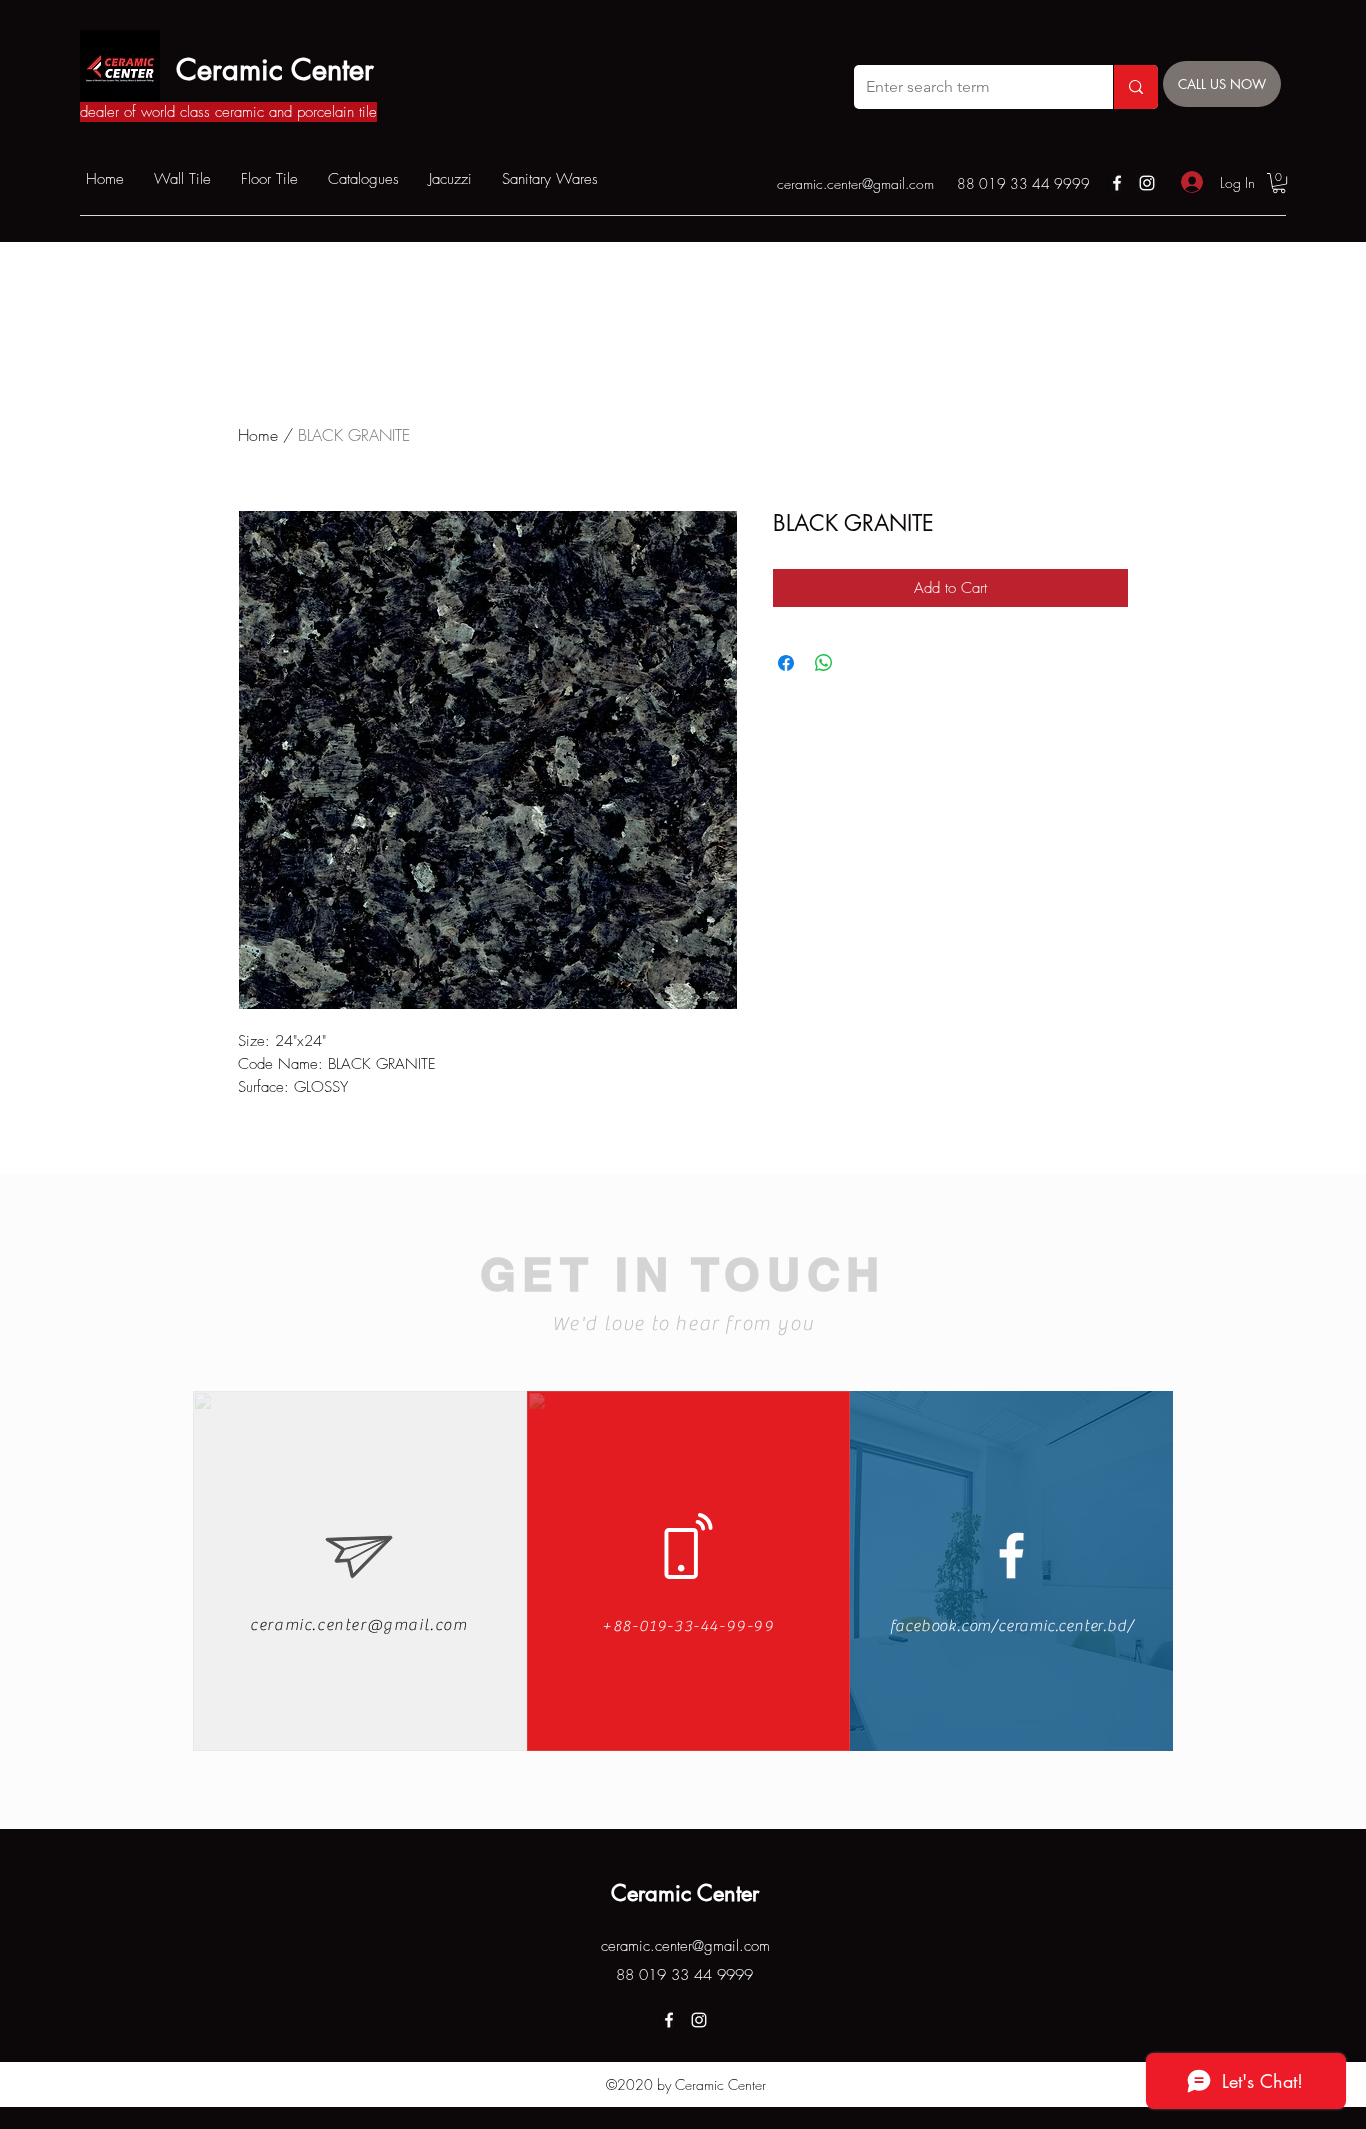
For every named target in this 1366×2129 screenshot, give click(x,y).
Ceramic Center (275, 69)
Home (258, 435)
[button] (1279, 183)
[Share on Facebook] (786, 663)
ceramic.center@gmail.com (855, 183)
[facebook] (1117, 183)
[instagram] (1147, 183)
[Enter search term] (1135, 87)
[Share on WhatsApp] (824, 663)
